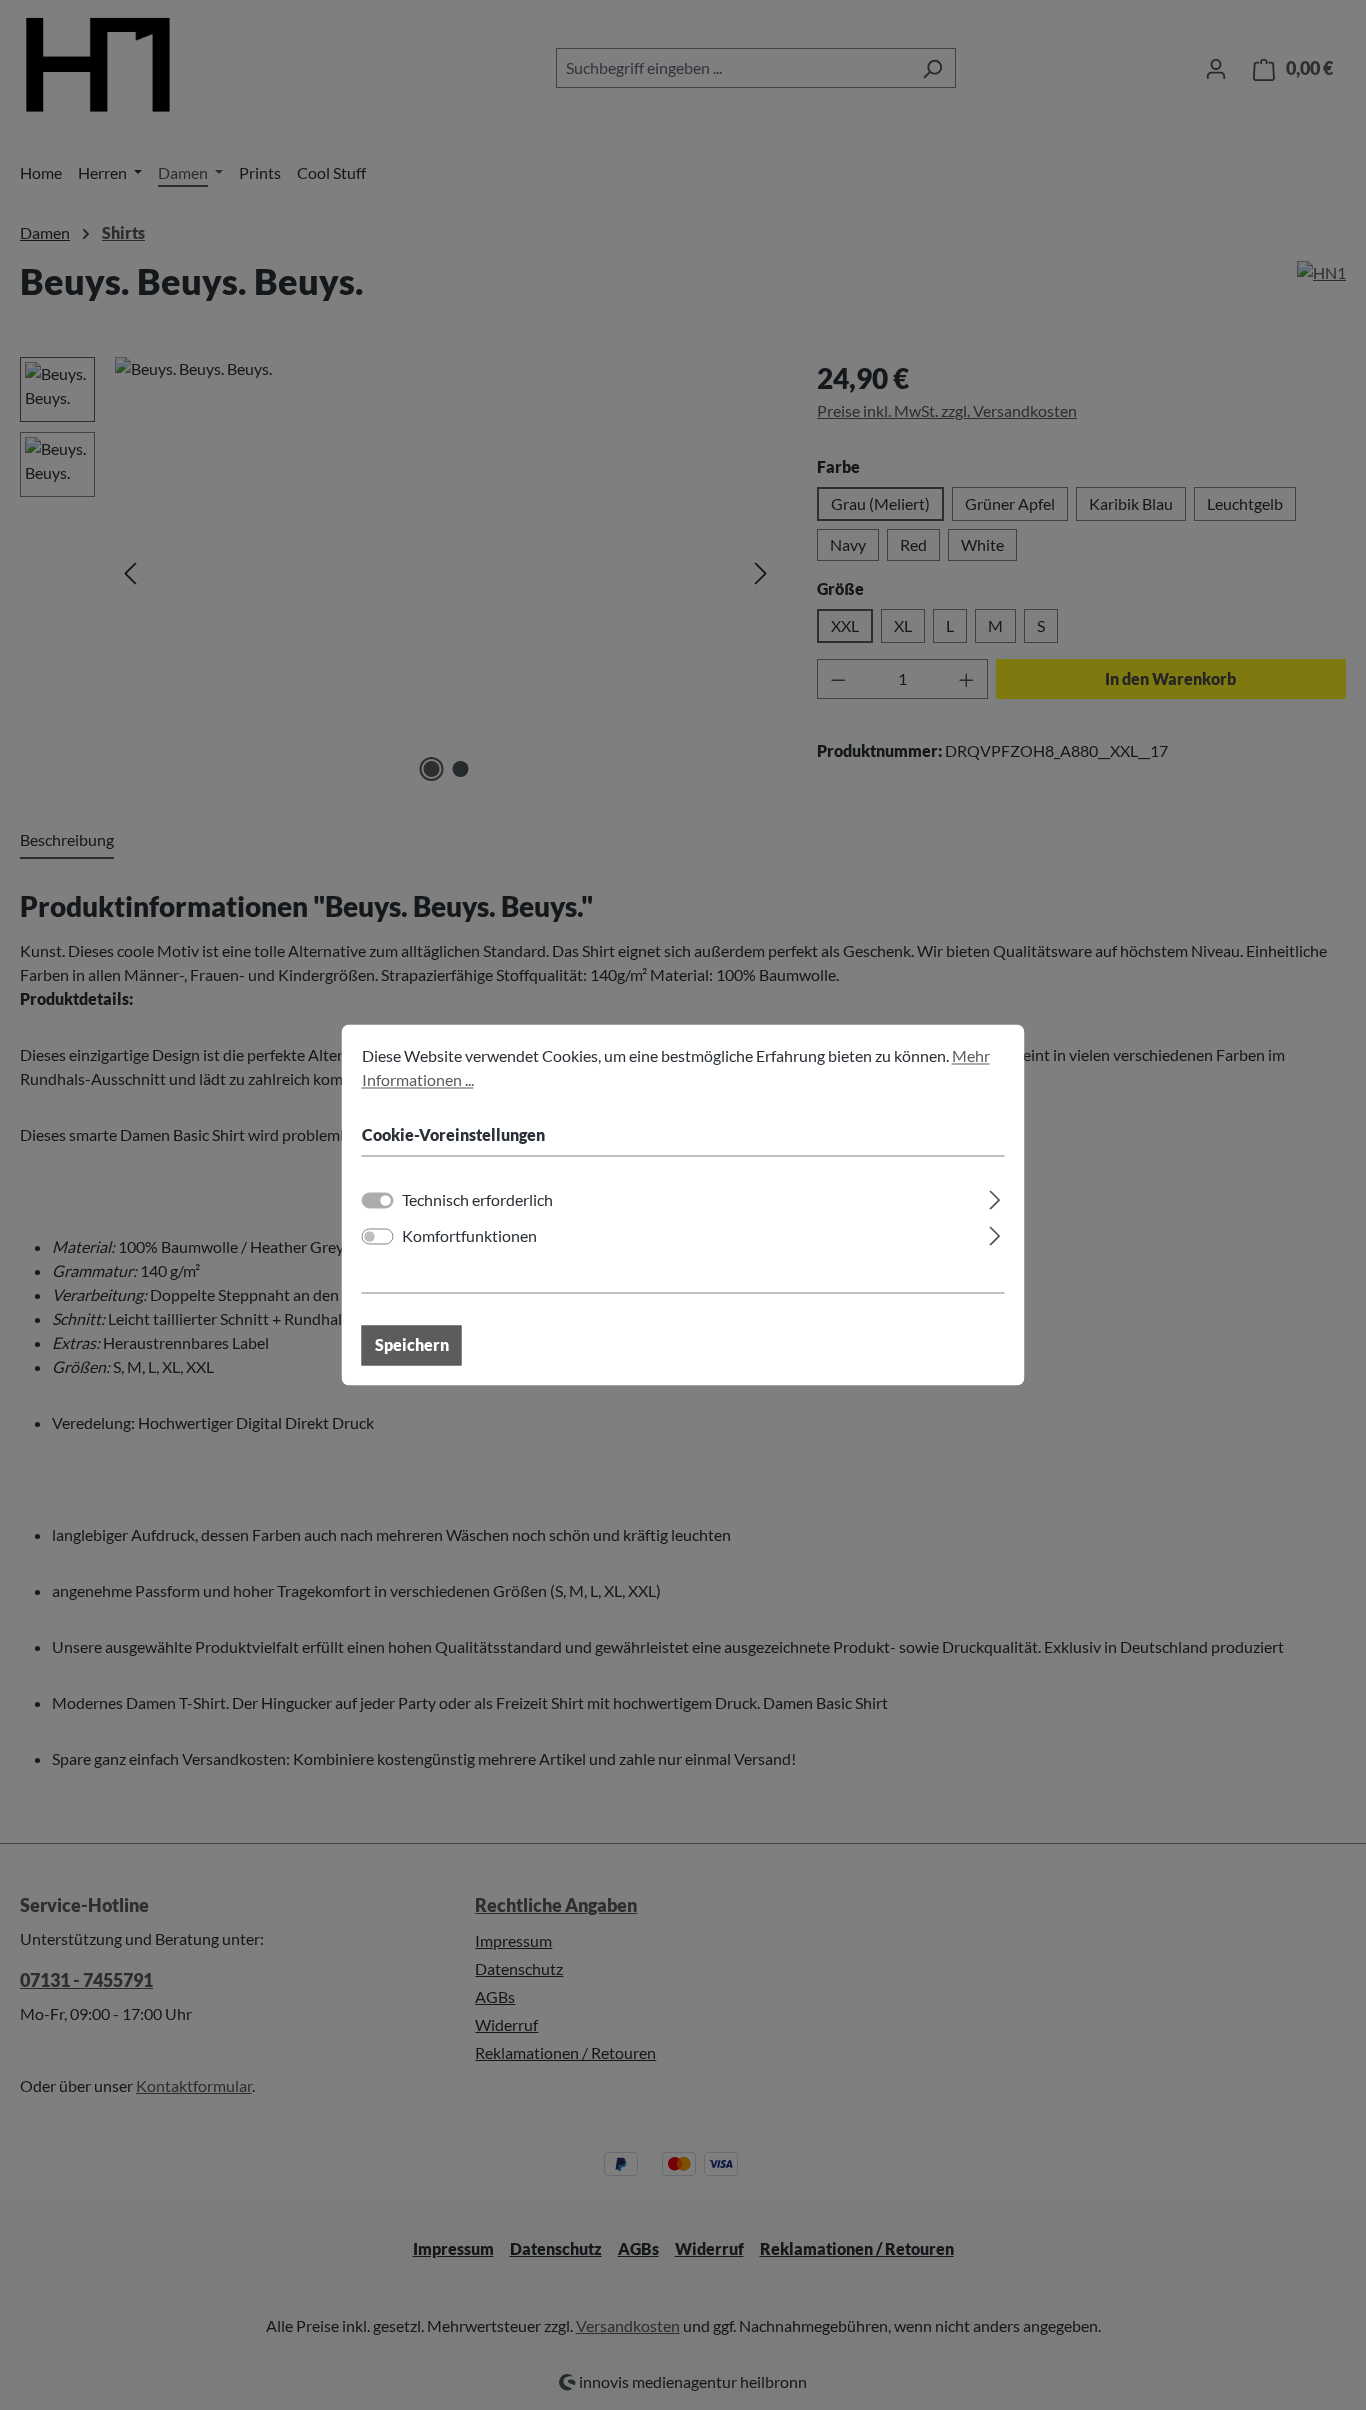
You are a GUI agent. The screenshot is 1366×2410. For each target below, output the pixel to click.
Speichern (412, 1345)
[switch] (378, 1237)
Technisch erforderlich (477, 1200)
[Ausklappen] (994, 1197)
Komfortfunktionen (469, 1236)
